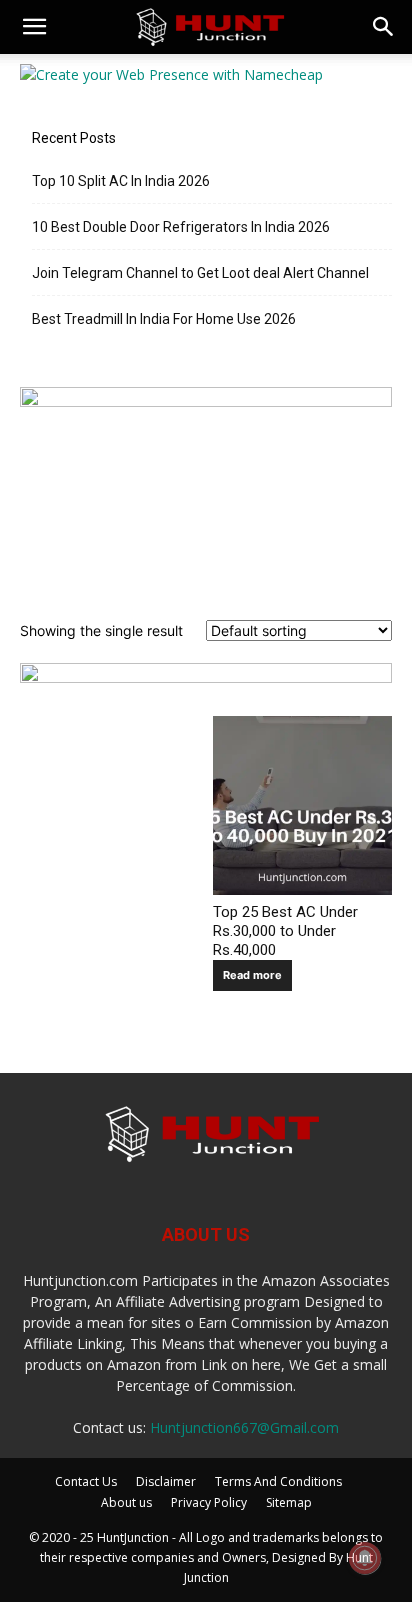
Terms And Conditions (278, 1481)
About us (126, 1502)
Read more (252, 975)
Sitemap (289, 1502)
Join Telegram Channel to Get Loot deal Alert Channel (200, 273)
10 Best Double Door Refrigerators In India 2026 (181, 227)
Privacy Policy (209, 1502)
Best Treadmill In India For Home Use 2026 (164, 319)
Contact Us (86, 1481)
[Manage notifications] (365, 1558)
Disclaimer (166, 1481)
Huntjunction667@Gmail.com (244, 1427)
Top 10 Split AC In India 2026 (121, 181)
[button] (34, 27)
